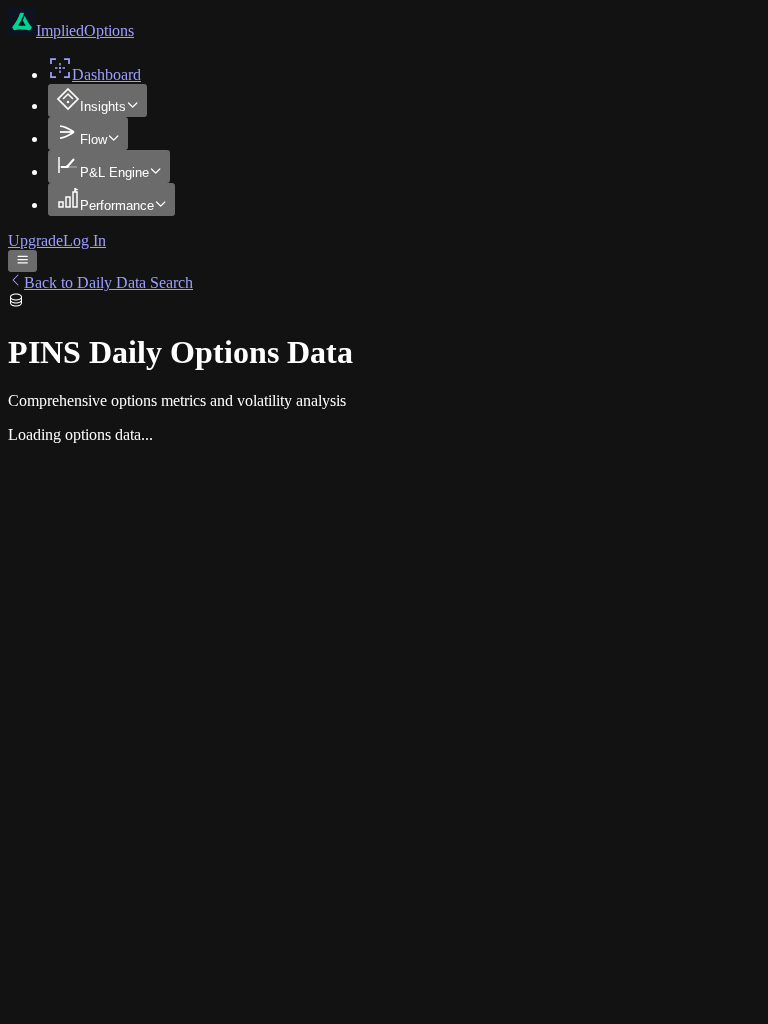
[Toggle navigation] (22, 261)
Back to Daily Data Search (108, 282)
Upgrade (35, 240)
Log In (84, 240)
